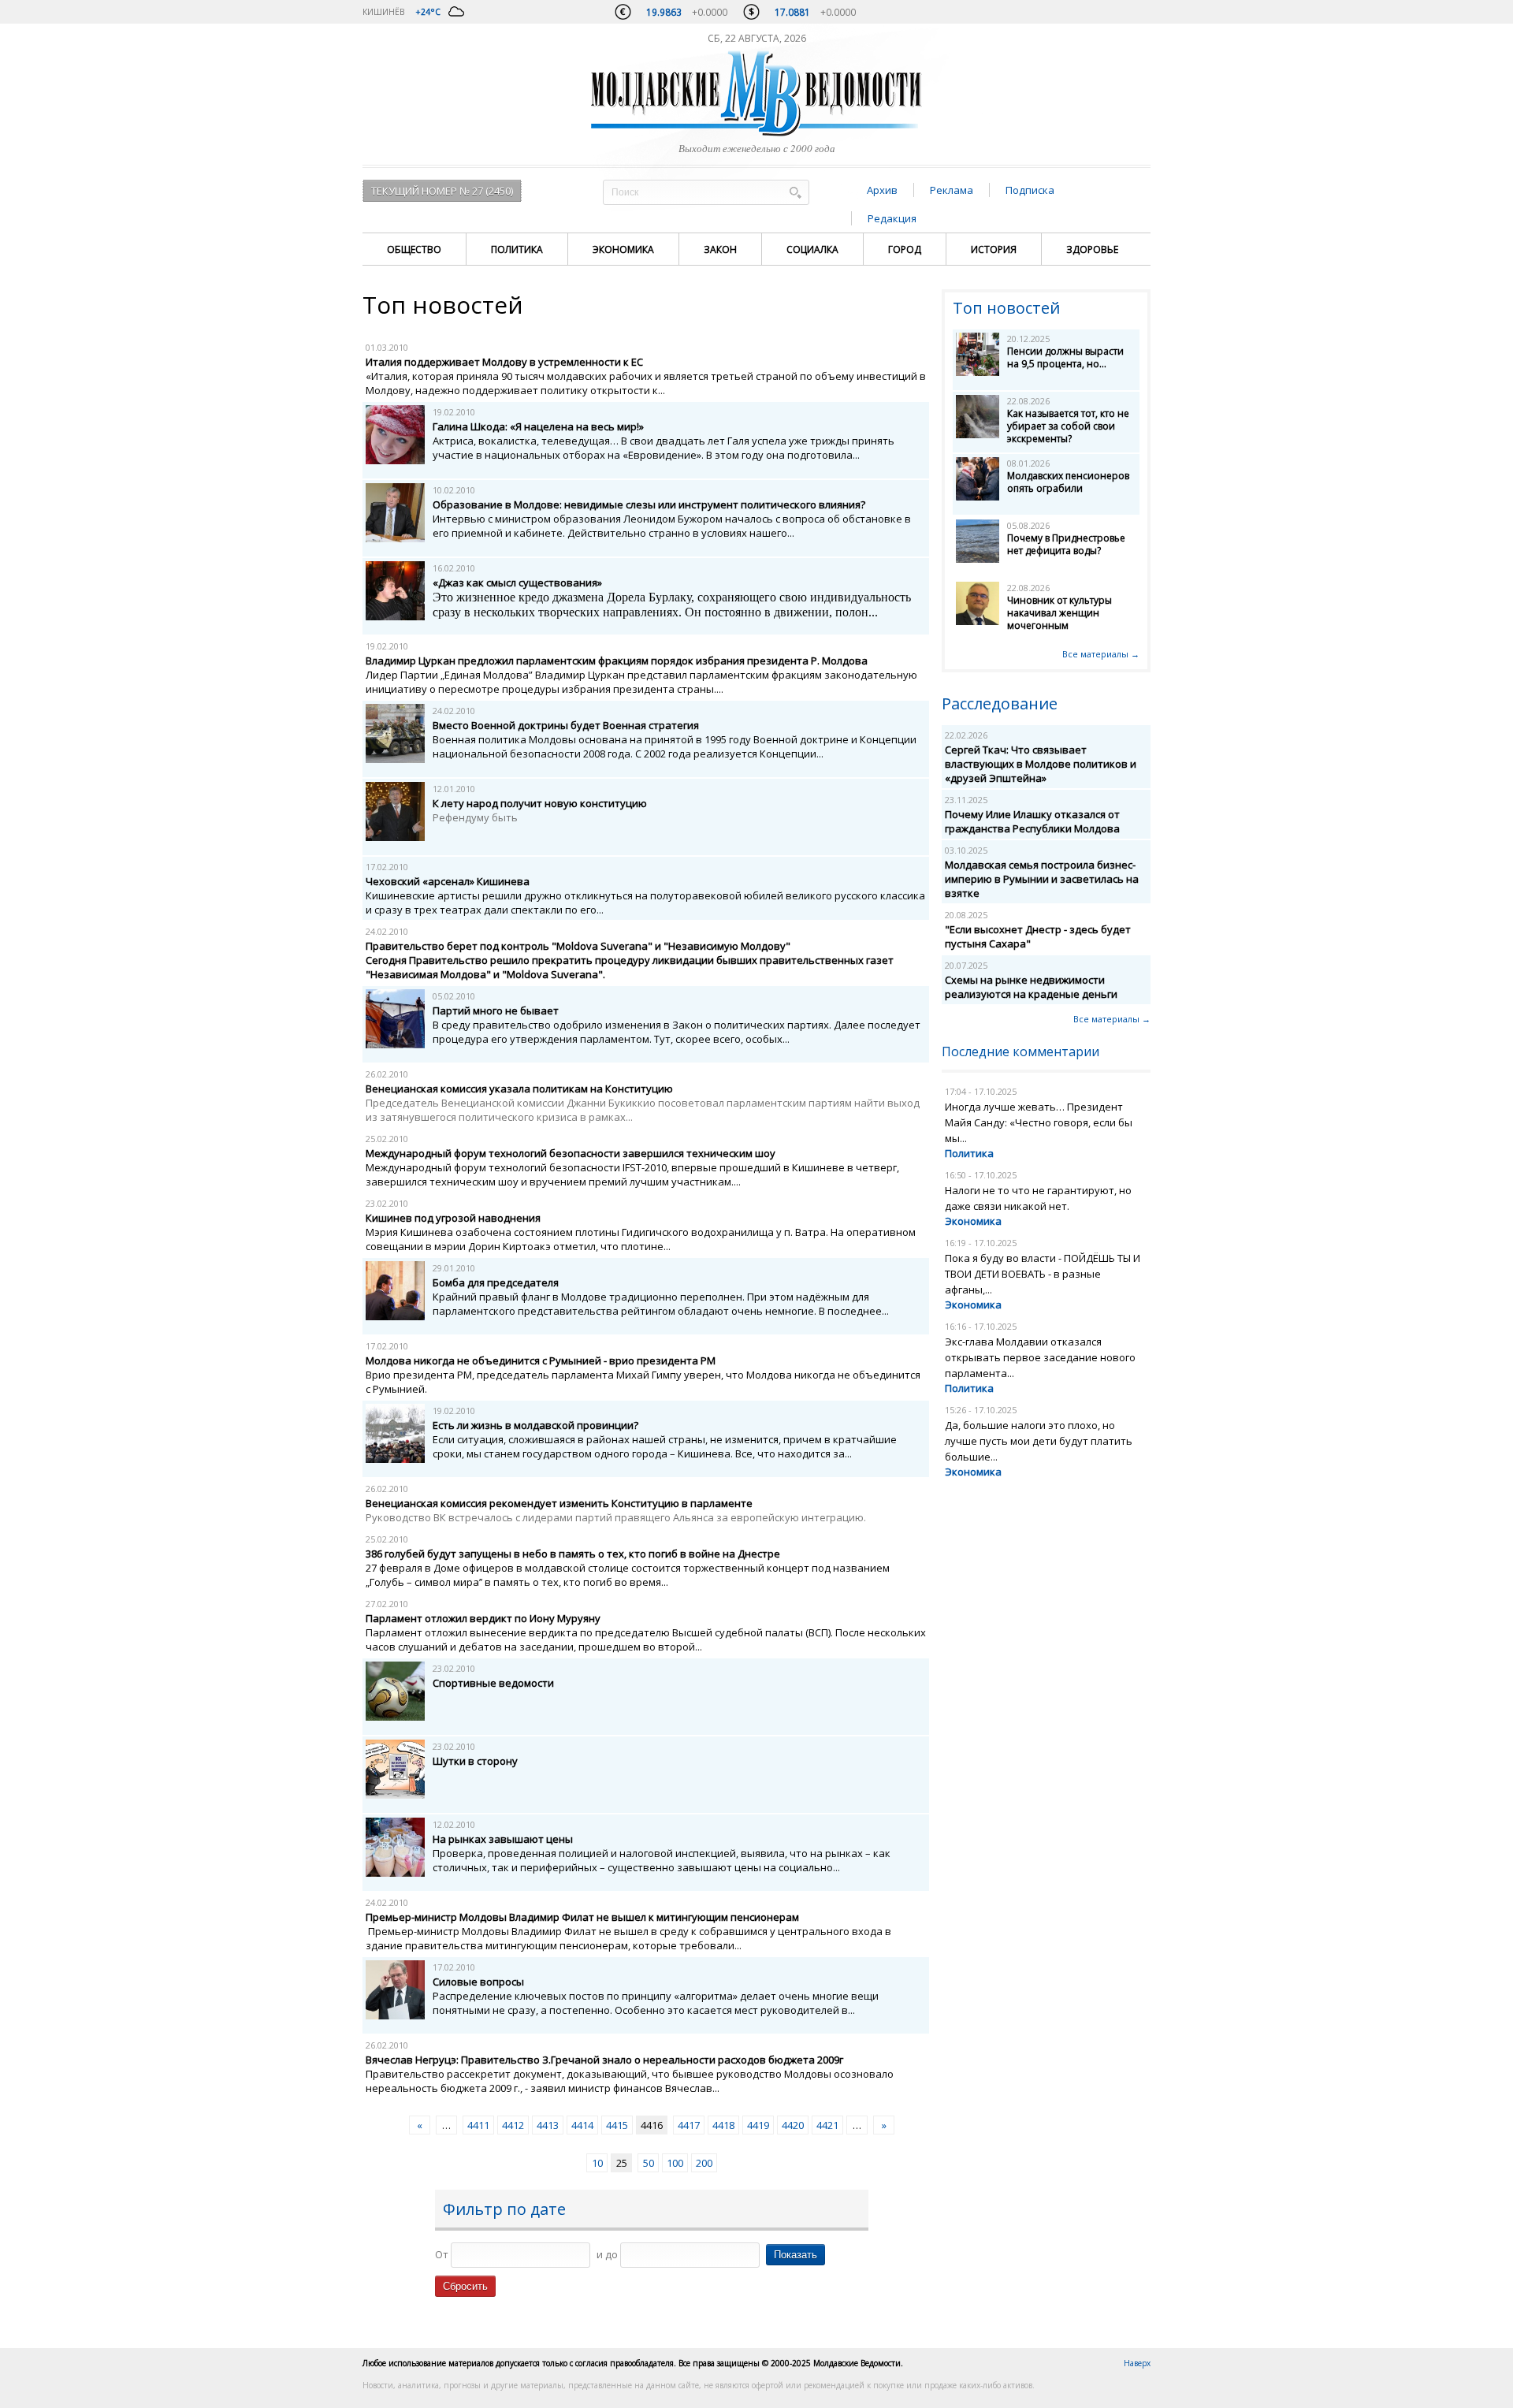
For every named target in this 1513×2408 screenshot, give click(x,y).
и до (607, 2254)
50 (649, 2163)
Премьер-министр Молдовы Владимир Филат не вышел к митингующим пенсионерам (582, 1917)
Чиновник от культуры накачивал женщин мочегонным (1059, 613)
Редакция (892, 218)
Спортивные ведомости (493, 1683)
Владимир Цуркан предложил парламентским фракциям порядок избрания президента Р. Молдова (617, 661)
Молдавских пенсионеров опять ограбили (1068, 482)
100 (675, 2163)
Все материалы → (1101, 654)
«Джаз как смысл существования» (517, 582)
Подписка (1030, 190)
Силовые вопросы (478, 1982)
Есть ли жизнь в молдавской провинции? (535, 1425)
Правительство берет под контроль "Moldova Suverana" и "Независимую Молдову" (578, 946)
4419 (758, 2125)
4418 (723, 2125)
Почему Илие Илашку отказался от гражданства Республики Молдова (1032, 821)
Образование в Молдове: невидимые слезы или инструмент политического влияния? (649, 504)
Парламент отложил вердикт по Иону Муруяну (483, 1618)
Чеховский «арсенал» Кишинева (448, 881)
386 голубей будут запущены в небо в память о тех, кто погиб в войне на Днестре (573, 1554)
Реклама (952, 190)
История (994, 249)
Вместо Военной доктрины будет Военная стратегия (566, 725)
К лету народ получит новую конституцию (540, 803)
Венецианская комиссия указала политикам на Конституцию (519, 1089)
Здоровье (1092, 249)
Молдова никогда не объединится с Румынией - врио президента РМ (541, 1360)
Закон (720, 249)
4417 (689, 2125)
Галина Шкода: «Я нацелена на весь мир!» (538, 426)
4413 (548, 2125)
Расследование (1000, 703)
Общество (414, 249)
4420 (793, 2125)
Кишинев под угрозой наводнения (453, 1218)
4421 (827, 2125)
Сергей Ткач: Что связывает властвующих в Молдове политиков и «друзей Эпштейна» (1041, 764)
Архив (882, 190)
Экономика (623, 249)
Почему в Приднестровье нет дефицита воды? (1066, 544)
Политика (517, 249)
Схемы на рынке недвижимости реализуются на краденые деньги (1031, 987)
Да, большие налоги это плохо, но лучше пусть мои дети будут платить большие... (1039, 1441)
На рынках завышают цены (503, 1839)
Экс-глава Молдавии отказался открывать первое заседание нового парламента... (1040, 1357)
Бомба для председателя (496, 1282)
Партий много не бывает (496, 1010)
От (442, 2254)
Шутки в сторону (475, 1761)
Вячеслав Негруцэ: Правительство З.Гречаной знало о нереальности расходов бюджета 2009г (604, 2060)
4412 (513, 2125)
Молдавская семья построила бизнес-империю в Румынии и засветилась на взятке (1042, 879)
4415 (617, 2125)
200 (704, 2163)
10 (597, 2163)
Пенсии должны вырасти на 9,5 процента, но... (1065, 357)
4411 (478, 2125)
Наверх (1137, 2363)
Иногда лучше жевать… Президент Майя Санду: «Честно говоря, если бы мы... (1039, 1122)
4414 (582, 2125)
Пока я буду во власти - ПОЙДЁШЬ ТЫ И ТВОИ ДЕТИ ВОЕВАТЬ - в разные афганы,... (1043, 1274)
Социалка (812, 249)
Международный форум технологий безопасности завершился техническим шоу (571, 1153)
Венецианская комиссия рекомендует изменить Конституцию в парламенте (559, 1503)
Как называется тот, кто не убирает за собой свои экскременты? (1068, 426)
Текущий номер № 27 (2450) (442, 191)
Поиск (795, 192)
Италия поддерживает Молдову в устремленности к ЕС (504, 362)
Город (905, 249)
